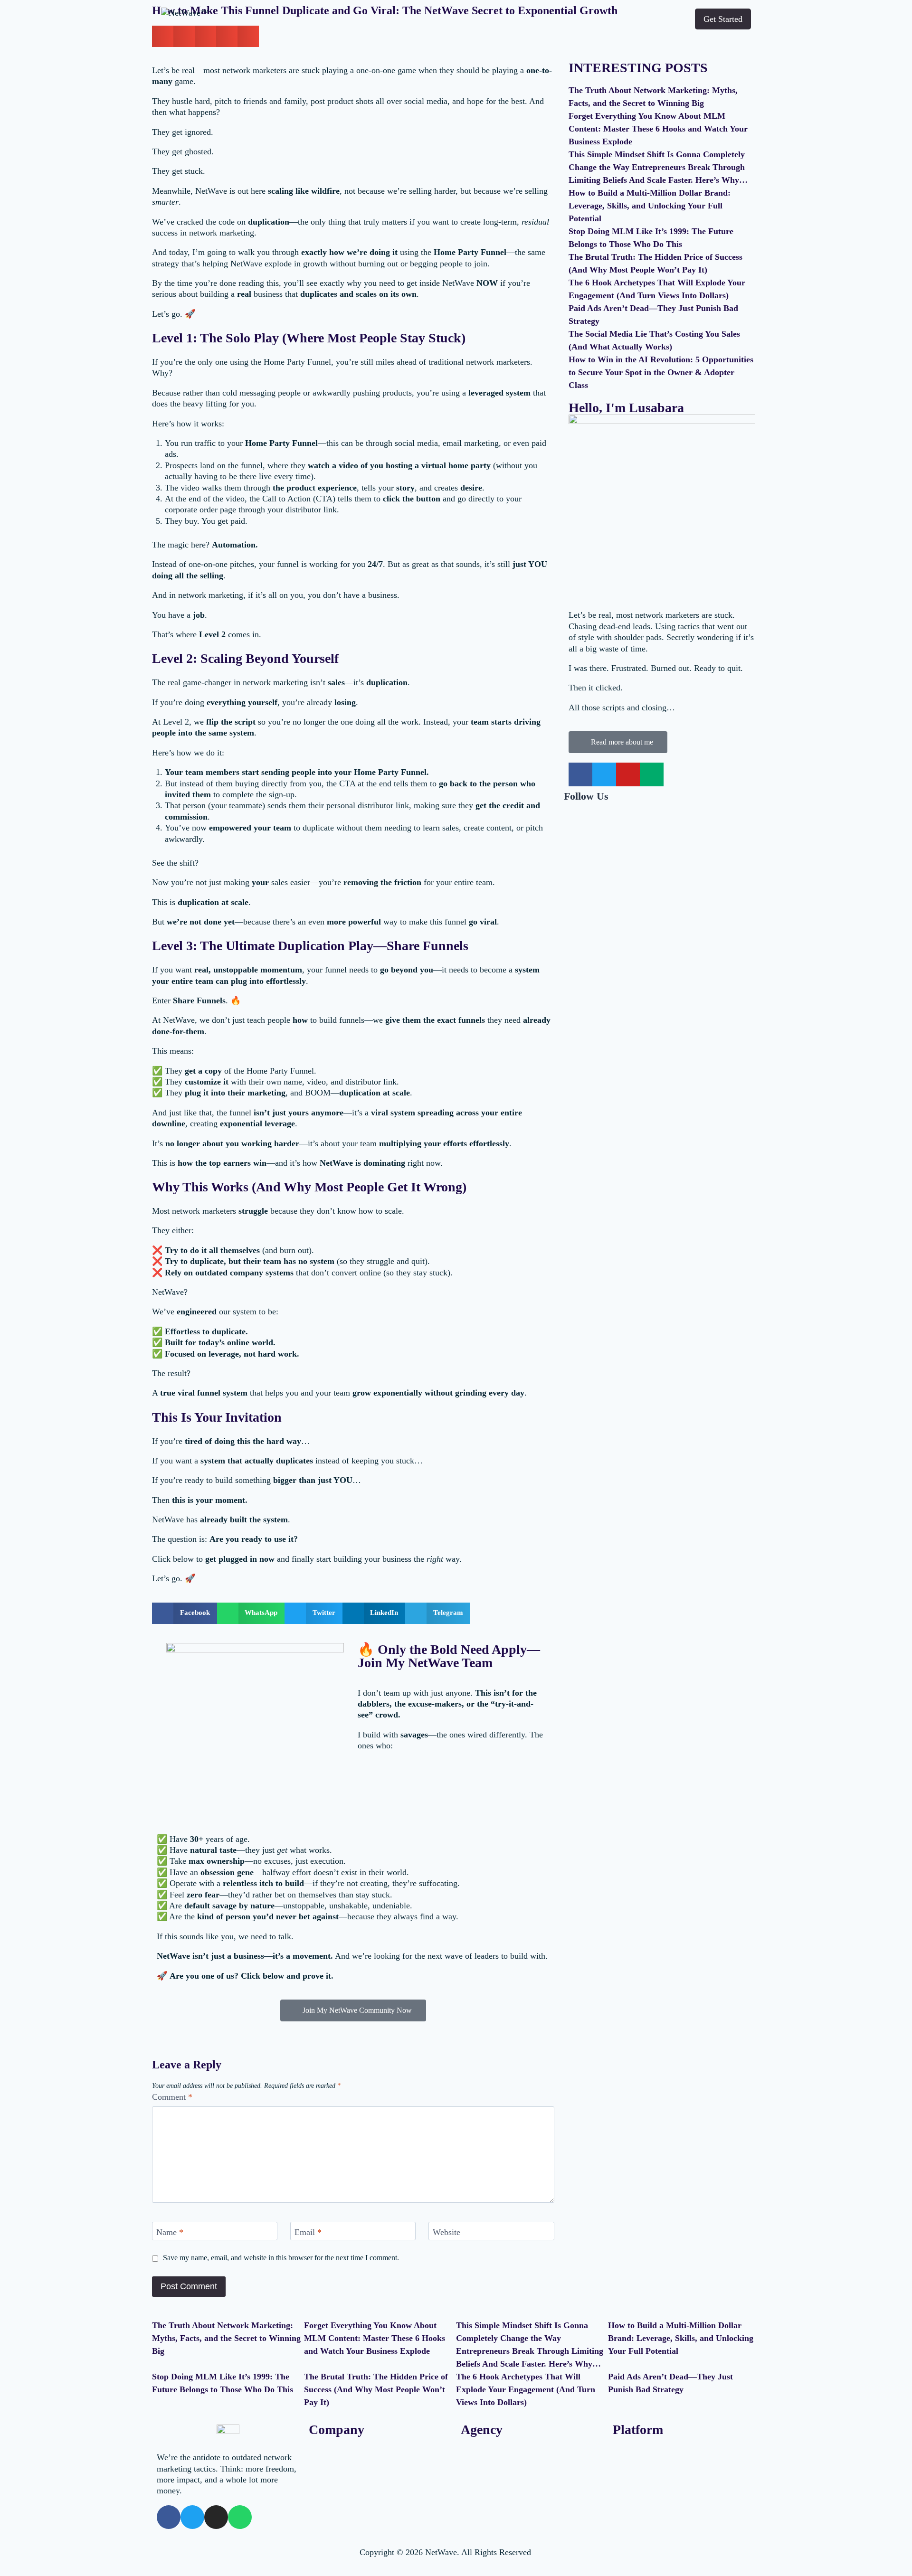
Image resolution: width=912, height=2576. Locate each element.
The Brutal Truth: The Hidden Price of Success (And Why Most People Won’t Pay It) (376, 2389)
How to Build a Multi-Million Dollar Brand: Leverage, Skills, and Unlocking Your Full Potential (650, 206)
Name (170, 2232)
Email (308, 2232)
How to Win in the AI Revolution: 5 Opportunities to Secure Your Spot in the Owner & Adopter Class (661, 372)
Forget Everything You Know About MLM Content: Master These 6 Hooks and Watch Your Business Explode (658, 129)
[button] (185, 1613)
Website (446, 2232)
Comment (172, 2097)
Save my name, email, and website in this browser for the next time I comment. (281, 2258)
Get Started (723, 19)
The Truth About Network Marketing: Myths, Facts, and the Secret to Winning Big (226, 2338)
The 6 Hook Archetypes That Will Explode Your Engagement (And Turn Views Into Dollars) (526, 2389)
